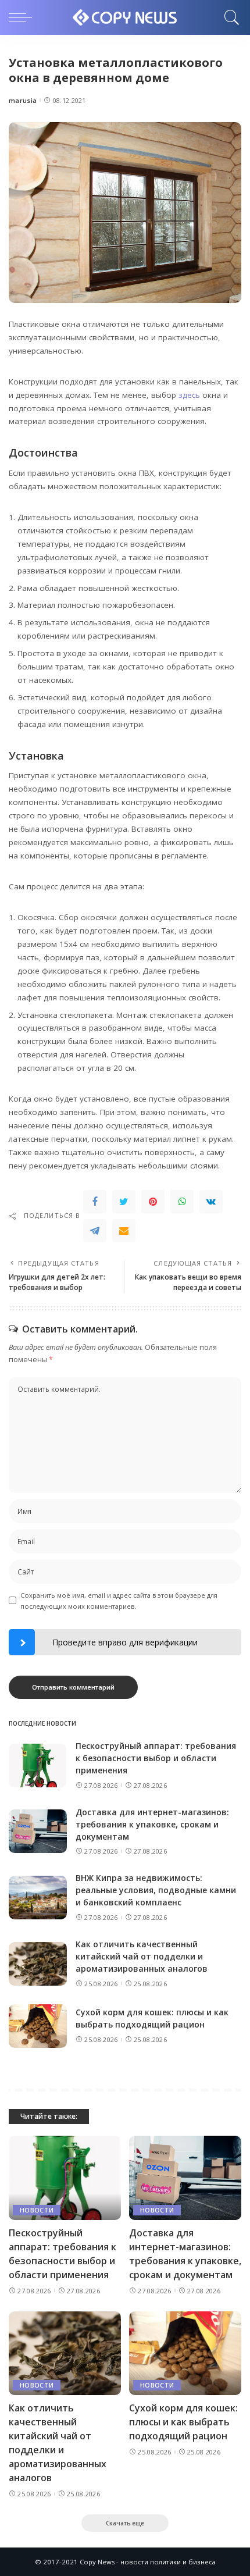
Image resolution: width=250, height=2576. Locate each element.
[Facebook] (95, 1202)
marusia (23, 100)
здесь (189, 395)
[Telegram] (95, 1231)
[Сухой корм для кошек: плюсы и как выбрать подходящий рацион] (38, 2026)
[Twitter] (124, 1202)
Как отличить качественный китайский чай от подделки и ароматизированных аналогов (142, 1956)
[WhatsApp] (182, 1202)
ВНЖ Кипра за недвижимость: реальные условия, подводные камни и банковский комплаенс (156, 1890)
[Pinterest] (153, 1202)
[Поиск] (229, 17)
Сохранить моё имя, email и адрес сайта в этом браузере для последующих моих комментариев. (119, 1601)
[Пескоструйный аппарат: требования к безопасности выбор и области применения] (38, 1766)
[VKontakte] (211, 1202)
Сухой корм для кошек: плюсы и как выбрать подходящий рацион (183, 2422)
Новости (37, 2210)
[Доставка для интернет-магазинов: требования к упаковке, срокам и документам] (38, 1831)
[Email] (124, 1231)
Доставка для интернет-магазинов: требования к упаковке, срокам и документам (152, 1824)
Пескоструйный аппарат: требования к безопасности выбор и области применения (156, 1758)
